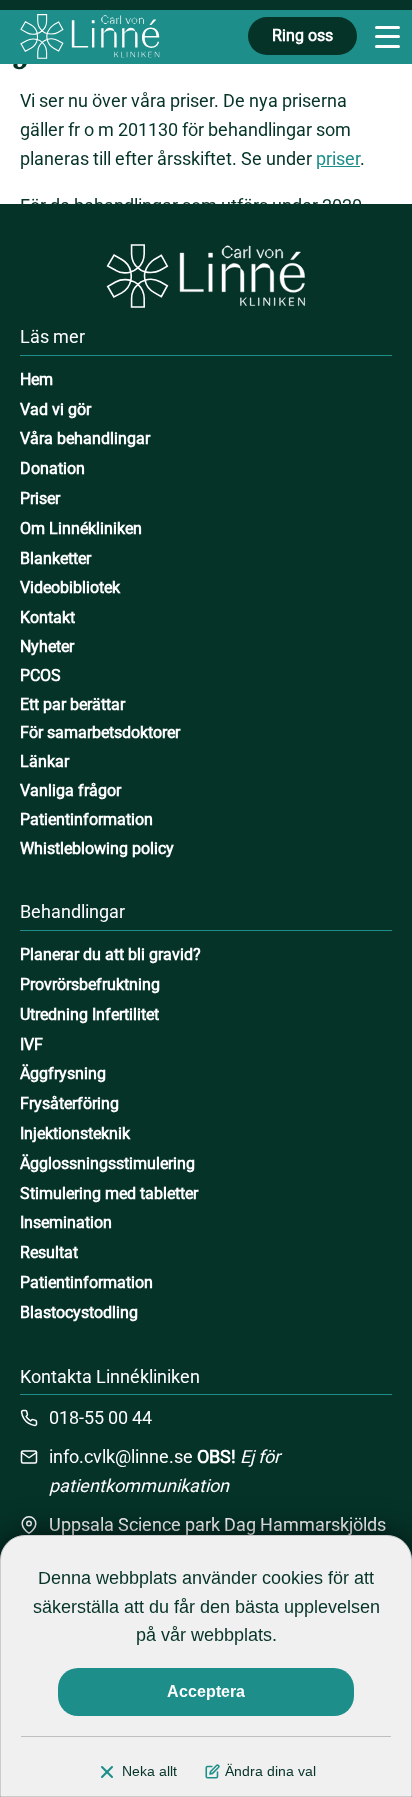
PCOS (40, 675)
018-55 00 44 (100, 1417)
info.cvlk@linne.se (121, 1456)
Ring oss (302, 35)
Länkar (44, 761)
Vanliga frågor (70, 790)
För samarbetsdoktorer (100, 732)
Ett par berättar (72, 704)
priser (338, 158)
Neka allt (149, 1771)
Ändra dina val (270, 1771)
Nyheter (47, 646)
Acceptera (206, 1691)
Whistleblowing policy (97, 848)
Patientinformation (86, 819)
